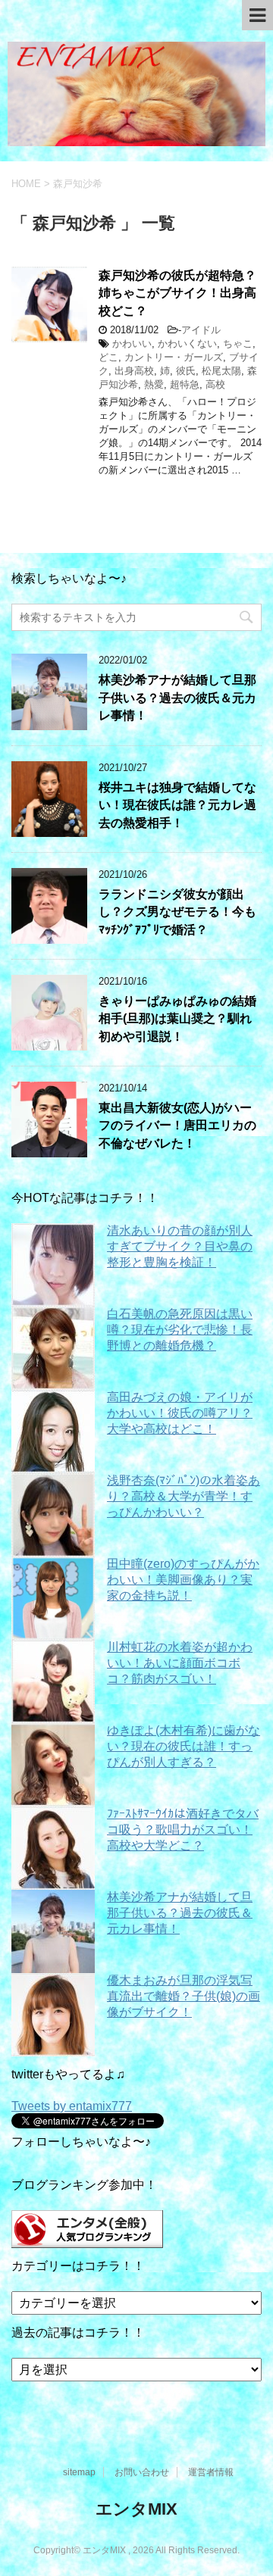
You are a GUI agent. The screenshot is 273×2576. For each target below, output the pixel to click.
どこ (108, 357)
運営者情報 (211, 2472)
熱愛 (154, 384)
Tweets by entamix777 (72, 2106)
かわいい (132, 343)
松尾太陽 (221, 371)
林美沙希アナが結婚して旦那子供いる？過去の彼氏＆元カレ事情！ (177, 698)
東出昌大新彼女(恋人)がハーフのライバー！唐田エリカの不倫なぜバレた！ (177, 1126)
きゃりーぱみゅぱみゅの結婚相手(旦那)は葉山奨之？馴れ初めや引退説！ (177, 1019)
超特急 (185, 384)
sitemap (79, 2472)
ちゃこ (238, 343)
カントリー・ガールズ (174, 357)
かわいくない (187, 343)
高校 (215, 384)
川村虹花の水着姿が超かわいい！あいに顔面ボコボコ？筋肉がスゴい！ (180, 1663)
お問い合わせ (142, 2472)
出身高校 (134, 371)
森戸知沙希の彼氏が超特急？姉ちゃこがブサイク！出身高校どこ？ (177, 293)
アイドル (201, 330)
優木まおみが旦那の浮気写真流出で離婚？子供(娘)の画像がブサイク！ (184, 1996)
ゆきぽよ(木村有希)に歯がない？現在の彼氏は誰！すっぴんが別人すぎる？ (184, 1746)
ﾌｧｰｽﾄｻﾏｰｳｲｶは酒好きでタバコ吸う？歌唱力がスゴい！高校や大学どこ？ (183, 1830)
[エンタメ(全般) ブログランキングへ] (87, 2241)
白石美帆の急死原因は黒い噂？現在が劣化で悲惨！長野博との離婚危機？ (180, 1330)
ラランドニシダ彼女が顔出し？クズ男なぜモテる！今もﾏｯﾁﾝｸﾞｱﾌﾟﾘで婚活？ (177, 912)
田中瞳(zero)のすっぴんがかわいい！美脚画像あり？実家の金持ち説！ (183, 1580)
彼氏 (186, 371)
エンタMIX (136, 2509)
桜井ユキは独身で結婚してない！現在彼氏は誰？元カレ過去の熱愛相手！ (177, 805)
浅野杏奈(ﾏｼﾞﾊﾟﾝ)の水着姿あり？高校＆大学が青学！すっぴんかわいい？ (184, 1496)
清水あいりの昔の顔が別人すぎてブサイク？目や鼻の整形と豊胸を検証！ (180, 1246)
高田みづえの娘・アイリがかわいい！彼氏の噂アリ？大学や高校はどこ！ (180, 1413)
